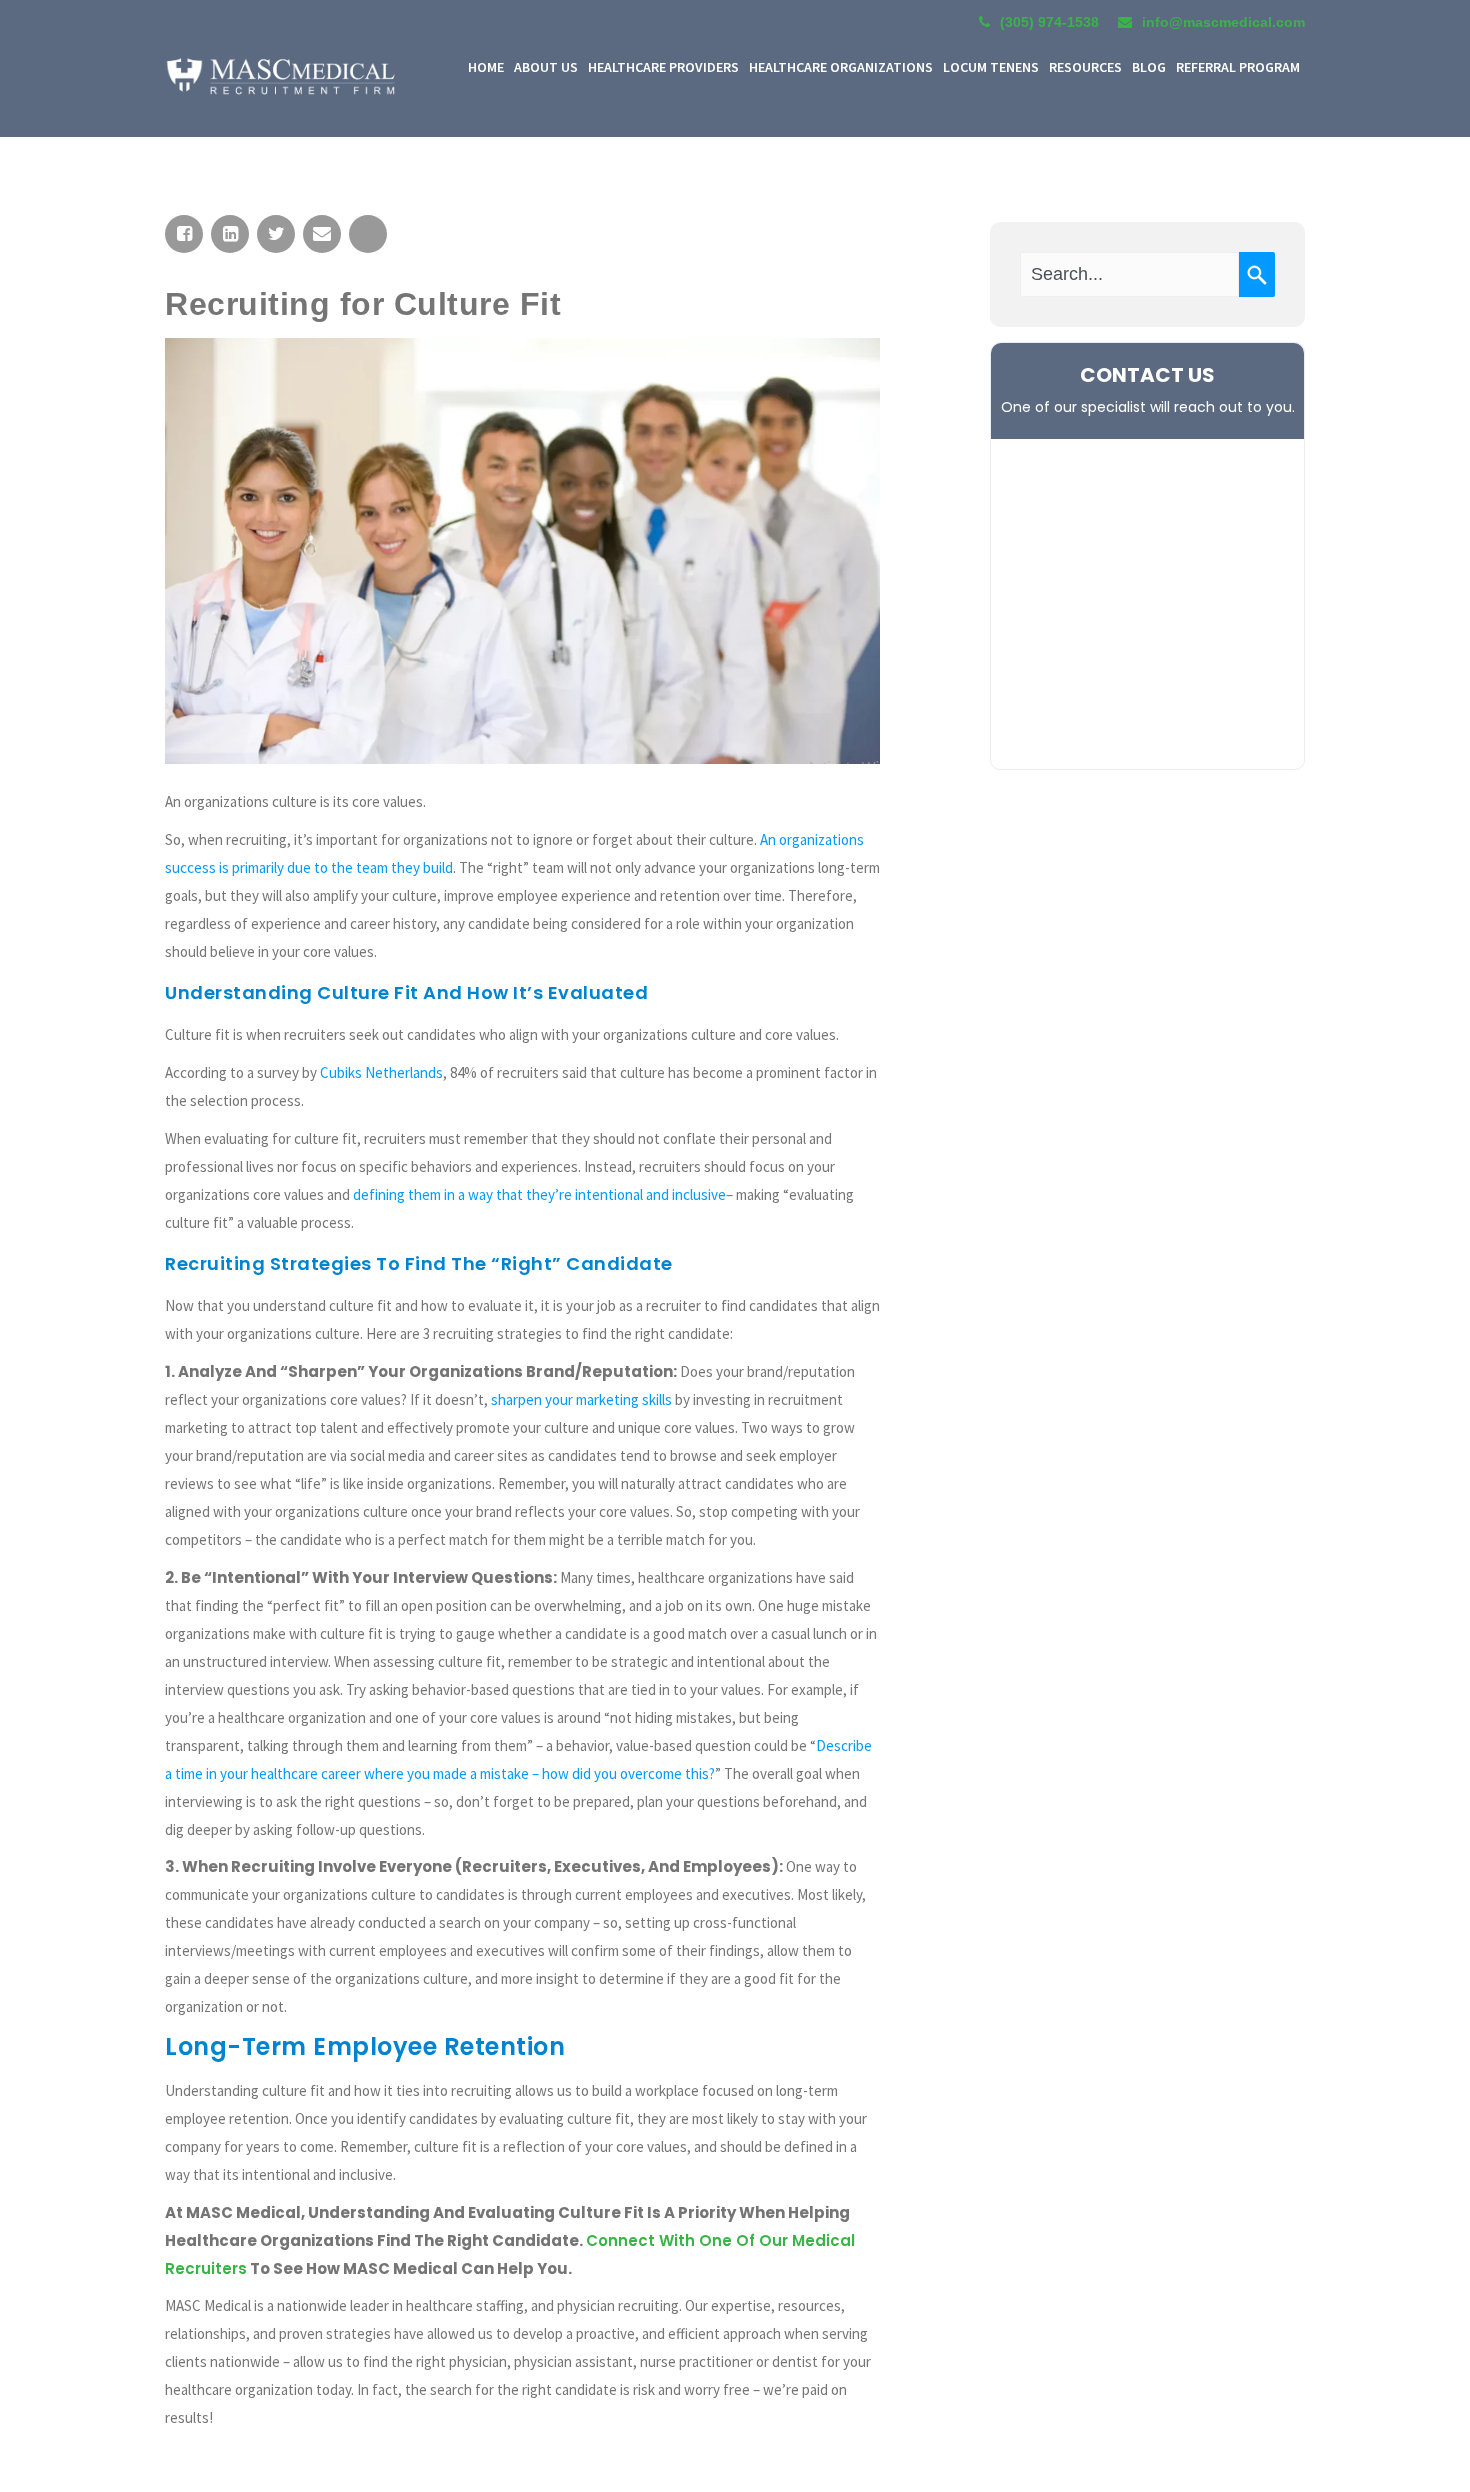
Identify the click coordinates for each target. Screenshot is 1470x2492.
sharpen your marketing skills (581, 1399)
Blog (1149, 67)
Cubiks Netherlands (381, 1072)
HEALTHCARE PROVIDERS (663, 67)
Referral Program (1238, 67)
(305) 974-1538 (1049, 22)
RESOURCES (1085, 67)
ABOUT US (546, 67)
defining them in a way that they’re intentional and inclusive (539, 1194)
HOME (486, 67)
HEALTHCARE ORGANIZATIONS (841, 67)
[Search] (1257, 274)
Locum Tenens (991, 67)
